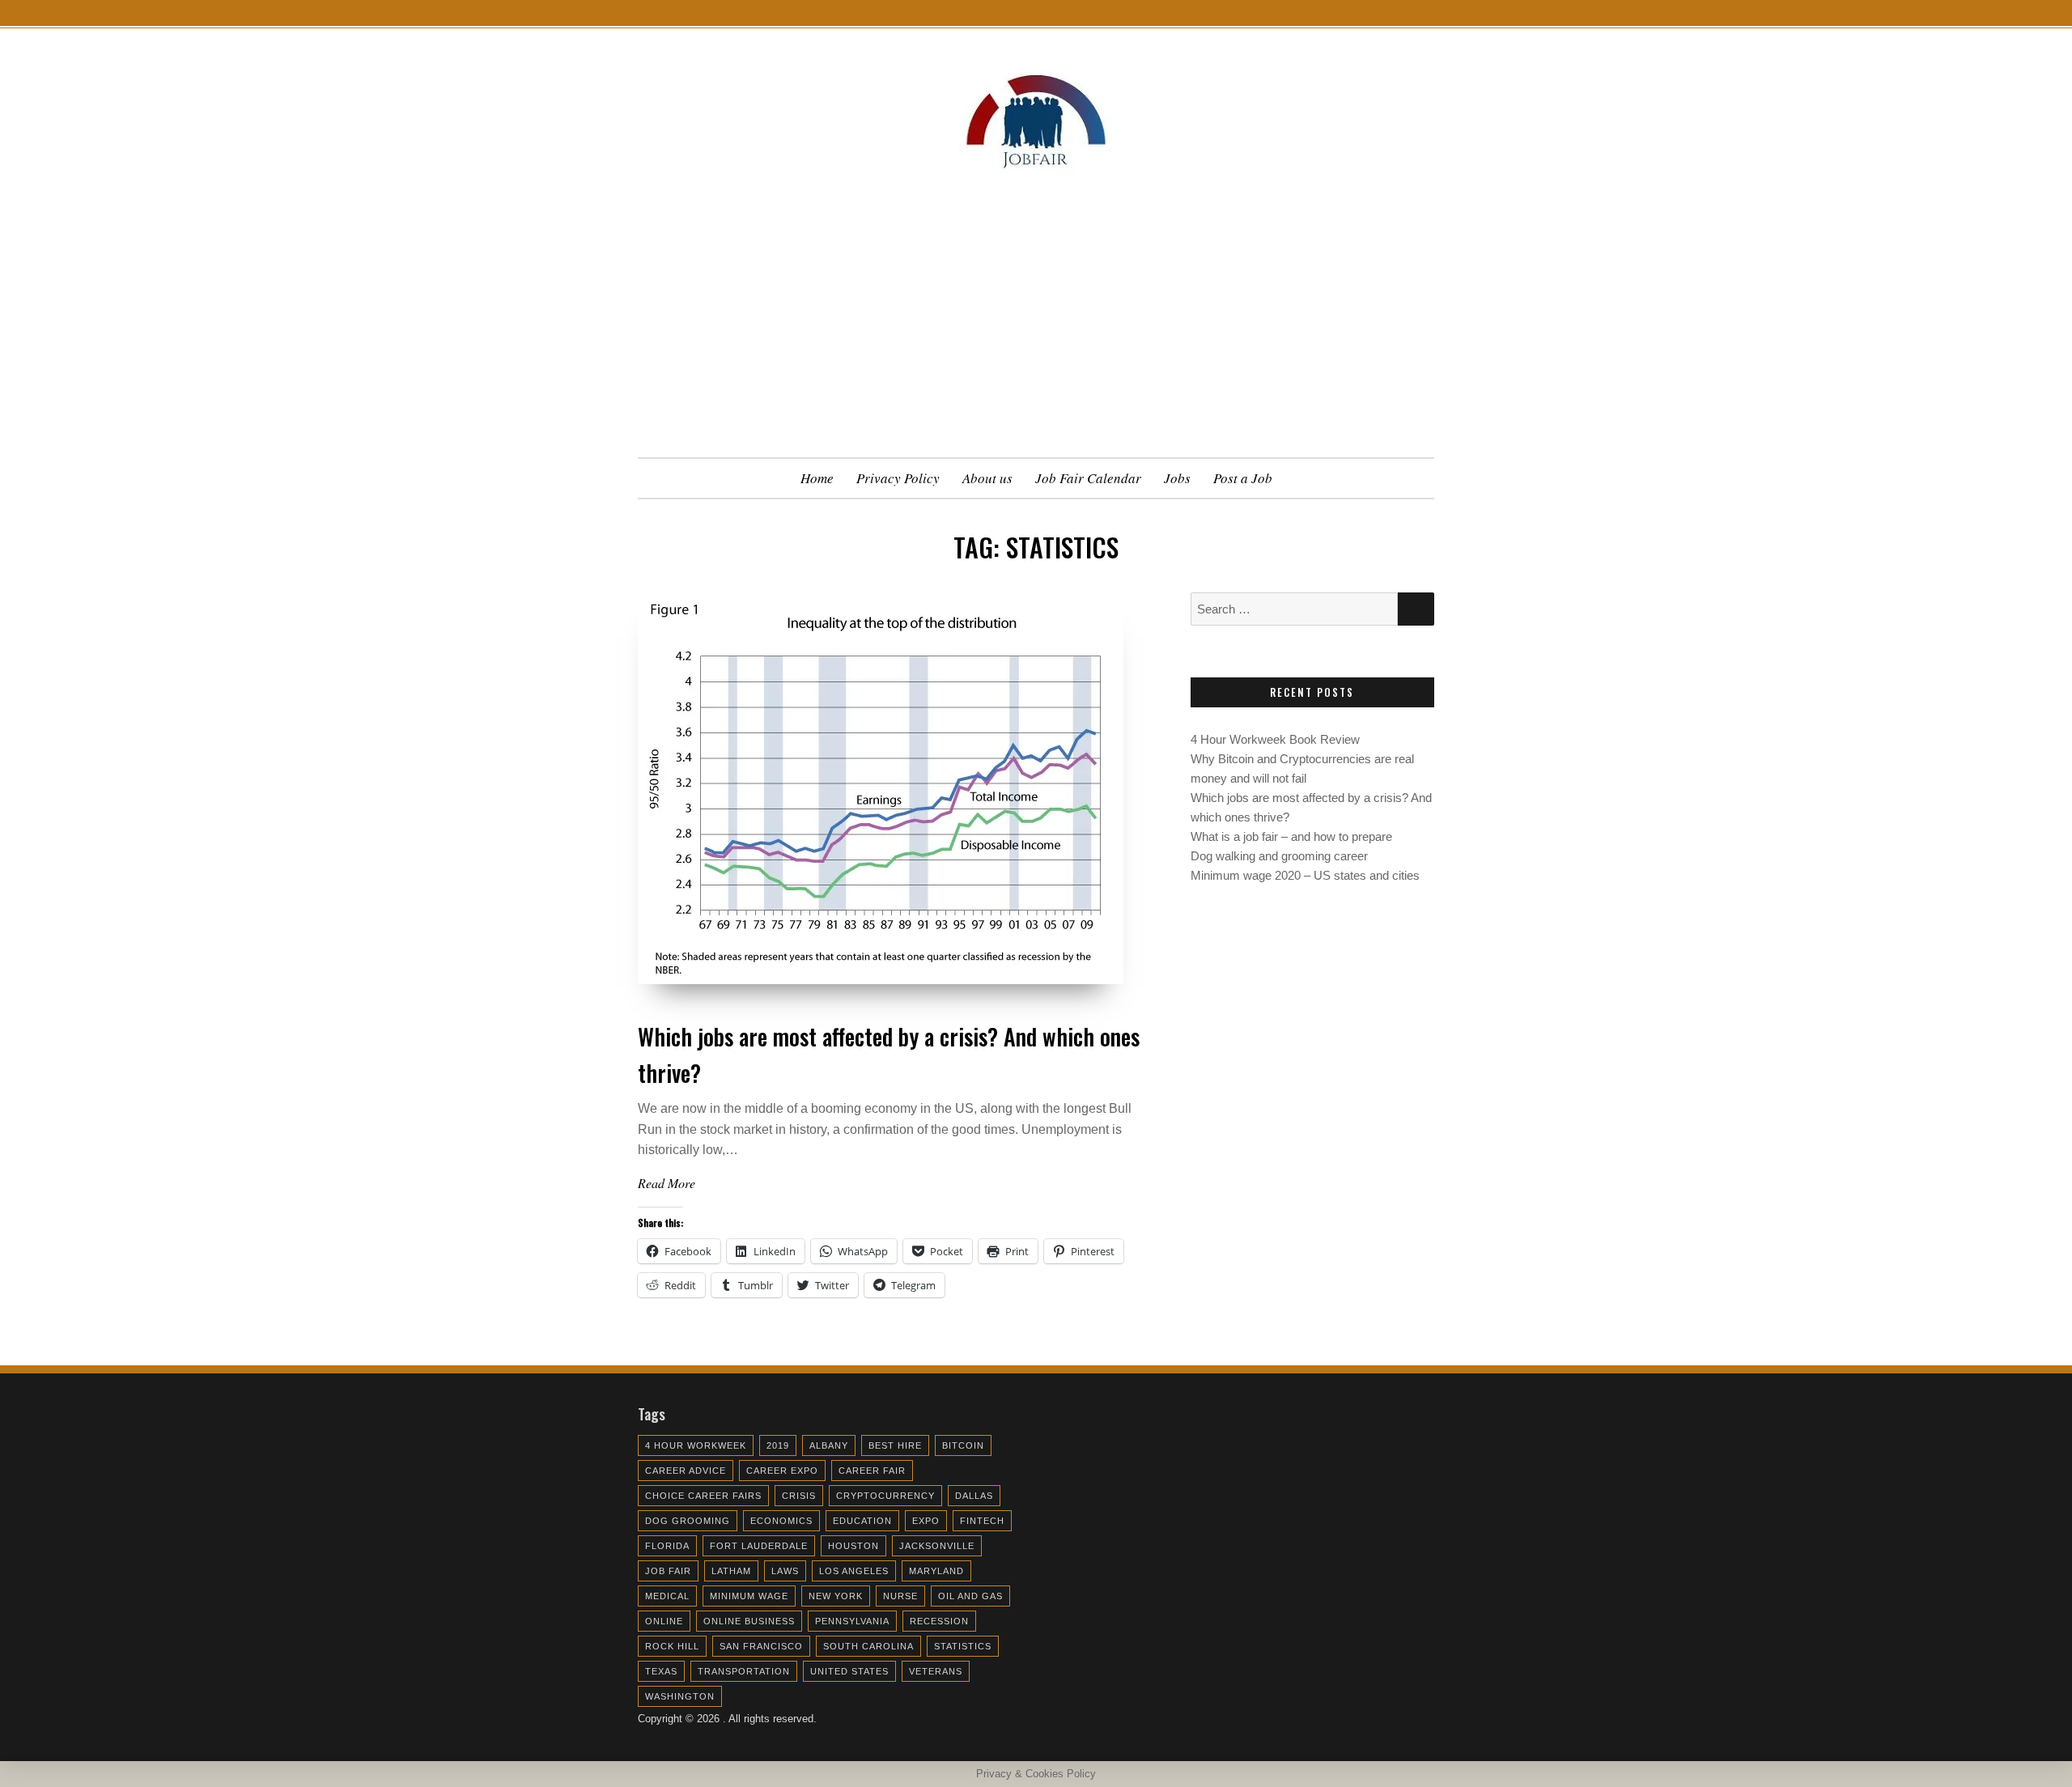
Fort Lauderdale (759, 1546)
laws (785, 1571)
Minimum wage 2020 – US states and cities (1305, 875)
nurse (900, 1596)
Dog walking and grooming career (1279, 856)
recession (939, 1621)
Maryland (936, 1571)
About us (987, 478)
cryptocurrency (885, 1496)
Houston (853, 1546)
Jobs (1177, 478)
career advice (686, 1471)
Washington (680, 1696)
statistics (963, 1646)
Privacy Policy (898, 478)
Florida (667, 1546)
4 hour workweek (696, 1445)
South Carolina (868, 1646)
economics (781, 1521)
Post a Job (1243, 478)
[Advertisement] (1036, 336)
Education (862, 1521)
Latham (731, 1571)
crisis (799, 1496)
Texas (661, 1671)
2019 (778, 1445)
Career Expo (782, 1471)
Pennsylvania (852, 1621)
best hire (895, 1445)
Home (817, 478)
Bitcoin (963, 1445)
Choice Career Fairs (703, 1496)
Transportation (744, 1671)
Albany (829, 1445)
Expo (926, 1521)
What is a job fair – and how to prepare (1291, 836)
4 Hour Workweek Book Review (1275, 739)
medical (667, 1596)
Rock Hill (672, 1646)
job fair (668, 1571)
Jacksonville (937, 1546)
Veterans (936, 1671)
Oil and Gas (970, 1596)
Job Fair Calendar (1088, 478)
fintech (982, 1521)
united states (849, 1671)
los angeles (854, 1571)
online (664, 1621)
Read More (667, 1183)
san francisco (761, 1646)
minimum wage (749, 1596)
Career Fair (872, 1471)
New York (836, 1596)
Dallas (974, 1496)
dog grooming (688, 1521)
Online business (749, 1621)
